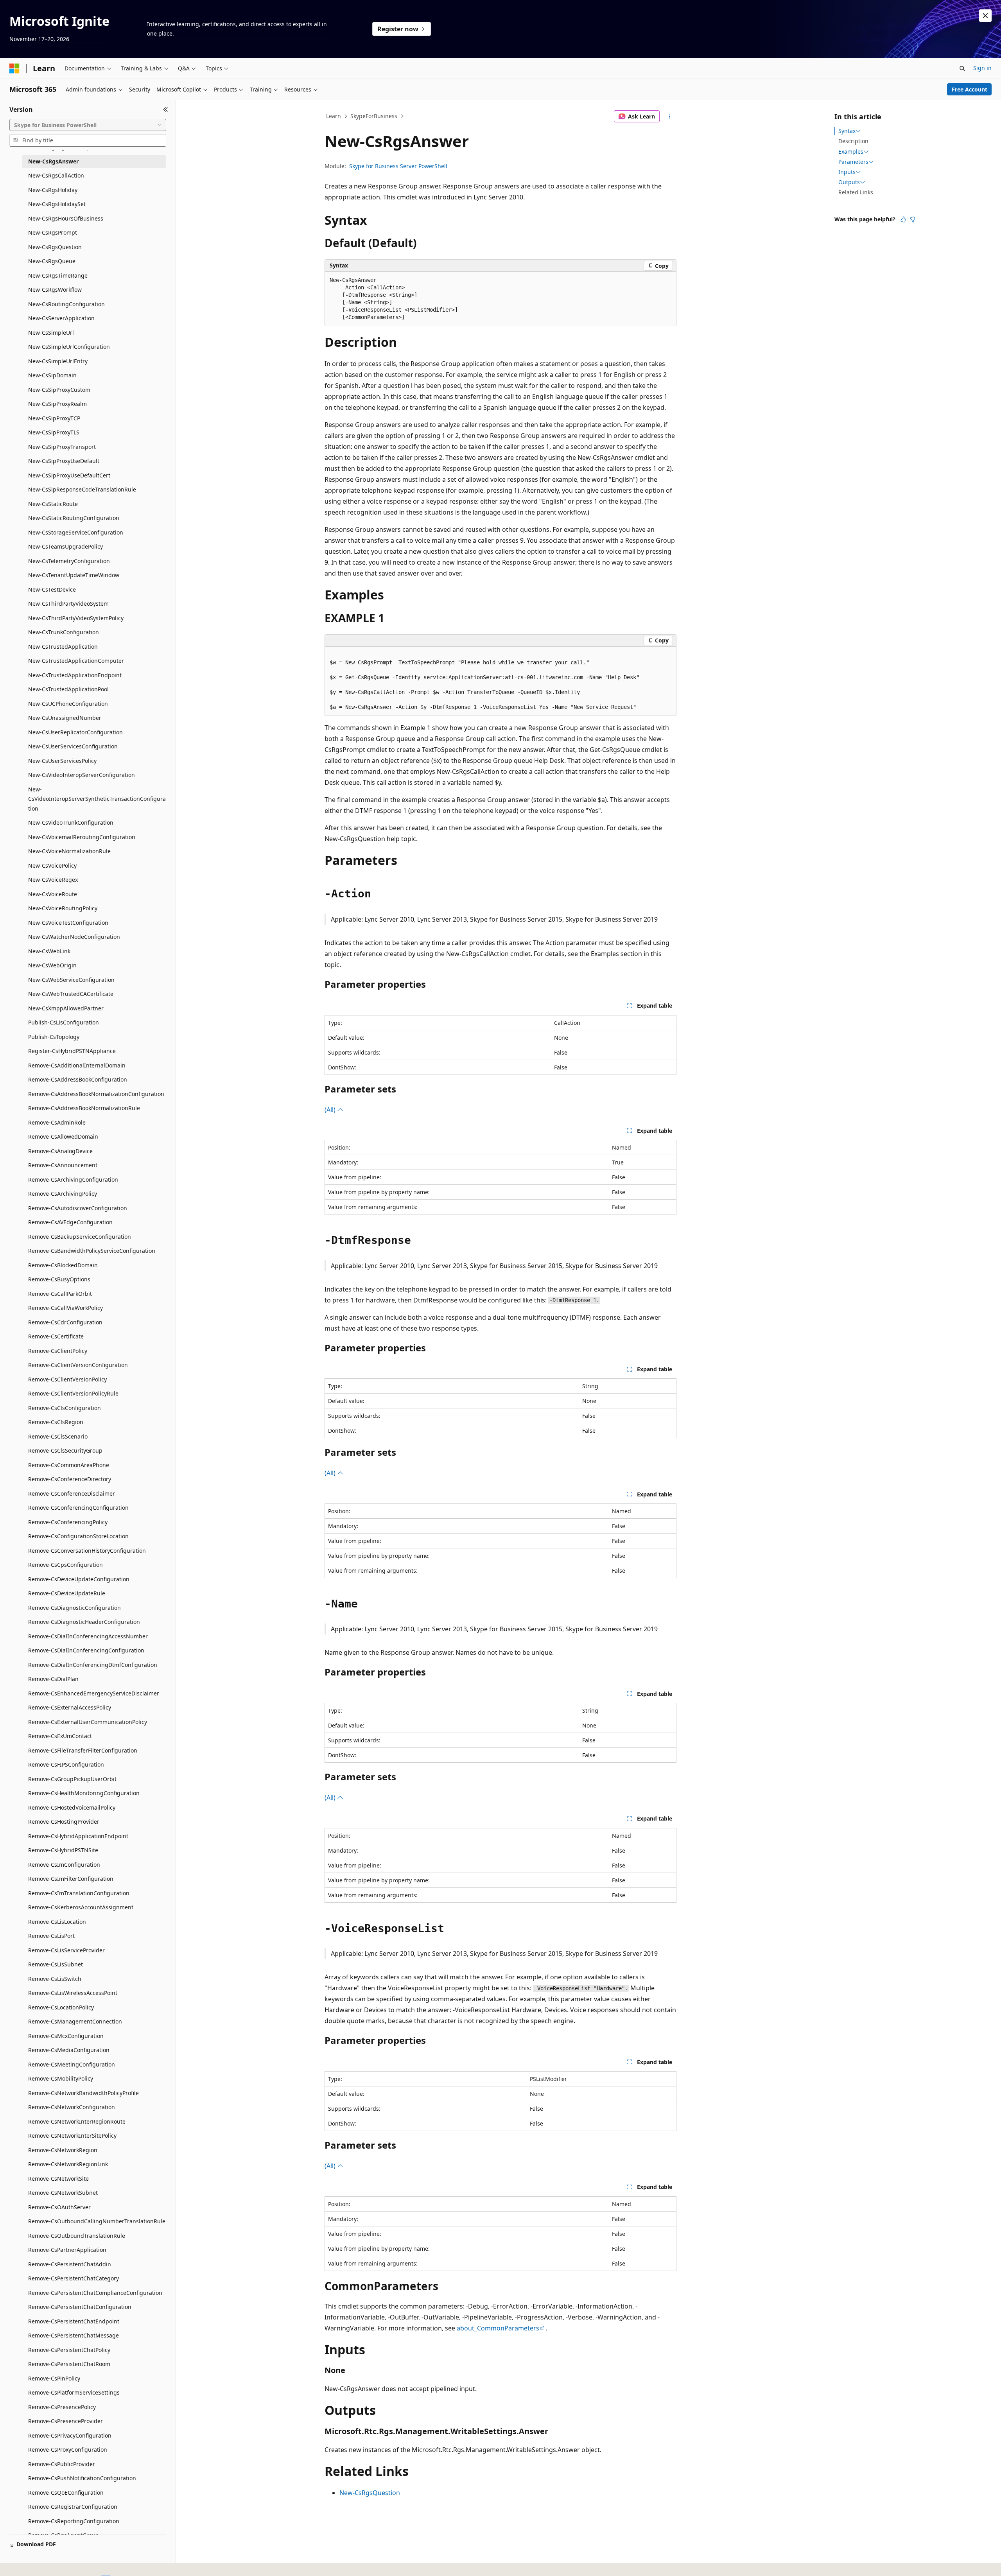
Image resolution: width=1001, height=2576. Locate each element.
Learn (334, 116)
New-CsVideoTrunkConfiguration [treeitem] (71, 822)
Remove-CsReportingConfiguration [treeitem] (74, 2521)
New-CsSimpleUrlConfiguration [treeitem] (69, 347)
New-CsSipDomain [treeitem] (52, 375)
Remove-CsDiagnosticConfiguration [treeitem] (74, 1608)
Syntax (847, 131)
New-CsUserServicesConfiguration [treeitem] (73, 746)
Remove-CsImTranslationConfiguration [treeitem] (79, 1893)
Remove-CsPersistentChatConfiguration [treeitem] (80, 2307)
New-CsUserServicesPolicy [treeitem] (62, 761)
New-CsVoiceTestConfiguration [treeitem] (68, 923)
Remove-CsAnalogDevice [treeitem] (60, 1151)
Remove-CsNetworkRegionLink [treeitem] (68, 2164)
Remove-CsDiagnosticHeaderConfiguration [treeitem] (84, 1622)
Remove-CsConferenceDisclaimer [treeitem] (72, 1493)
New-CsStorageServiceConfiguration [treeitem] (76, 532)
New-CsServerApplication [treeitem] (61, 318)
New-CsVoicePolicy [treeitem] (52, 866)
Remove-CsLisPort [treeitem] (51, 1936)
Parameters (853, 162)
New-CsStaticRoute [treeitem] (53, 504)
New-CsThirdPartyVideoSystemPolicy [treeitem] (76, 618)
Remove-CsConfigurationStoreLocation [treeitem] (78, 1536)
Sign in (982, 68)
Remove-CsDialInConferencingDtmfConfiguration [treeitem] (93, 1665)
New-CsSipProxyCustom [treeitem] (59, 390)
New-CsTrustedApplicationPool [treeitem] (68, 689)
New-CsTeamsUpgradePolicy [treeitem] (65, 546)
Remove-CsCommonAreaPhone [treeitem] (69, 1465)
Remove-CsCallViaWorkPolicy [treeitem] (65, 1308)
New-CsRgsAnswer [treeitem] (53, 161)
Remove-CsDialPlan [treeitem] (53, 1679)
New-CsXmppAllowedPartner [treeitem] (66, 1008)
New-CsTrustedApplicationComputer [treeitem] (76, 661)
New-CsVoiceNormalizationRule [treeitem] (69, 851)
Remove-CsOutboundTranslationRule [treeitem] (77, 2236)
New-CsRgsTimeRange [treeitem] (58, 275)
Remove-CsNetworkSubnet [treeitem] (63, 2193)
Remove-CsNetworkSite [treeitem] (58, 2179)
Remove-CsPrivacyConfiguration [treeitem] (70, 2435)
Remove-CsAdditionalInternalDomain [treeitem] (77, 1065)
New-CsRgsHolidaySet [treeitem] (57, 204)
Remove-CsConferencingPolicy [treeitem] (68, 1522)
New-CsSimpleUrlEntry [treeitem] (58, 361)
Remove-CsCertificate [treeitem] (56, 1336)
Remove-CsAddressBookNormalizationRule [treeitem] (84, 1108)
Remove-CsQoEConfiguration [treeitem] (66, 2493)
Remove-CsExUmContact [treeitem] (60, 1736)
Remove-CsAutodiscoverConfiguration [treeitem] (78, 1208)
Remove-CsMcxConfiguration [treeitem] (66, 2036)
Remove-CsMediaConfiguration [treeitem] (69, 2050)
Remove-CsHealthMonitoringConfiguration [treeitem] (84, 1793)
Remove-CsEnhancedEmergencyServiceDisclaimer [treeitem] (94, 1693)
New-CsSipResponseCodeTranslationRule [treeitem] (82, 489)
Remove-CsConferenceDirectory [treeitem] (70, 1479)
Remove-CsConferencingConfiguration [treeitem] (78, 1508)
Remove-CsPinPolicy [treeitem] (54, 2378)
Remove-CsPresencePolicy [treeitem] (62, 2407)
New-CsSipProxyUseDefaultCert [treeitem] (69, 475)
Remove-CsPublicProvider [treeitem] (62, 2464)
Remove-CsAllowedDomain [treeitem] (63, 1136)
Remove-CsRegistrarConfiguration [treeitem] (73, 2507)
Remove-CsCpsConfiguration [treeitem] (65, 1565)
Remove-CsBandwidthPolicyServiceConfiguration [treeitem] (92, 1251)
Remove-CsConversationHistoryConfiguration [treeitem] (87, 1551)
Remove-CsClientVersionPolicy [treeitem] (67, 1379)
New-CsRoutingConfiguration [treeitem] (66, 304)
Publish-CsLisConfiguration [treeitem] (64, 1022)
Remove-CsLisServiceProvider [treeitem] (66, 1950)
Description (853, 141)
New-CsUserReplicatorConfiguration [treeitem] (75, 732)
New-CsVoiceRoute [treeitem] (53, 894)
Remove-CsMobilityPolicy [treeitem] (61, 2078)
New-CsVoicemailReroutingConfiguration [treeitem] (82, 837)
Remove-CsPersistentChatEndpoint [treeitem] (74, 2321)
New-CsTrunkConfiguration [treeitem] (64, 632)
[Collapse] (166, 109)
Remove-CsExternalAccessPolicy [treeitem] (70, 1707)
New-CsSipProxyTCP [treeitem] (54, 418)
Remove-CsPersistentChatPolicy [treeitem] (69, 2350)
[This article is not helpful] (913, 219)
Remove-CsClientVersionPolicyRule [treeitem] (73, 1393)
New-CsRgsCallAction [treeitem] (56, 175)
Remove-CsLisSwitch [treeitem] (55, 1979)
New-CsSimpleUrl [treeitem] (51, 333)
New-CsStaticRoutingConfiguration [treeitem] (74, 518)
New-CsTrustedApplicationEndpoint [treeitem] (75, 675)
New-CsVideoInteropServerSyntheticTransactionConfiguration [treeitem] (97, 799)
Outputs (849, 182)
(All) (331, 1110)
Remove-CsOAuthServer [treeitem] (59, 2207)
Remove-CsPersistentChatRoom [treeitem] (69, 2364)
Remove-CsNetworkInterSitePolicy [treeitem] (72, 2136)
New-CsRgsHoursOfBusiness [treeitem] (66, 218)
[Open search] (962, 68)
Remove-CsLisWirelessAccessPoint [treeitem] (73, 1993)
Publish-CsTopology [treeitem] (54, 1037)
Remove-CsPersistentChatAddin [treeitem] (70, 2264)
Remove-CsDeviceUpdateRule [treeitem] (67, 1593)
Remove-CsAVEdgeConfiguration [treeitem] (70, 1222)
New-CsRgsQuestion (370, 2493)
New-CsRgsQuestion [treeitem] (55, 247)
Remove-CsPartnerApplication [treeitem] (67, 2250)
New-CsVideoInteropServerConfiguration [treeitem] (82, 775)
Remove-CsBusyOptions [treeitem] (59, 1279)
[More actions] (670, 117)
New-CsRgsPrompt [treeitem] (53, 232)
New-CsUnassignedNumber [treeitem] (65, 718)
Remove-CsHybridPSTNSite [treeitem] (63, 1850)
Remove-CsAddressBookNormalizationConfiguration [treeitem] (96, 1094)
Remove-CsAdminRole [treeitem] (57, 1122)
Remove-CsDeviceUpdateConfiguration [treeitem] (79, 1579)
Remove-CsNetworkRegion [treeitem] (63, 2150)
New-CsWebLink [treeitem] (49, 951)
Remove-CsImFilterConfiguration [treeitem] (71, 1879)
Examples (851, 152)
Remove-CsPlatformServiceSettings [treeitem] (74, 2392)
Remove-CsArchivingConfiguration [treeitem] (73, 1179)
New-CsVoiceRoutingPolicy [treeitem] (63, 908)
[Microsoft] (14, 68)
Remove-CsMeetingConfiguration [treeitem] (72, 2064)
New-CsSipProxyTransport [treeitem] (62, 447)
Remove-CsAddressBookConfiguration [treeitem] (78, 1079)
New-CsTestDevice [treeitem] (52, 589)
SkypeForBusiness (374, 116)
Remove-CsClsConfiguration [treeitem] (65, 1408)
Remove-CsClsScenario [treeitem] (58, 1436)
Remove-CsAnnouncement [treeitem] (63, 1165)
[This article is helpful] (903, 219)
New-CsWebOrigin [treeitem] (52, 965)
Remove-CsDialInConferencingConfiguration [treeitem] (86, 1650)
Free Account (970, 89)
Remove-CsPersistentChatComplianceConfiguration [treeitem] (95, 2293)
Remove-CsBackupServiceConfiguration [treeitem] (80, 1237)
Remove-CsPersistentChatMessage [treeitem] (74, 2335)
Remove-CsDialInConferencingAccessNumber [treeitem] (88, 1636)
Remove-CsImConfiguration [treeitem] (64, 1865)
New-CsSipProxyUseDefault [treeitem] (64, 461)
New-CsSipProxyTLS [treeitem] (54, 432)
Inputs (847, 172)
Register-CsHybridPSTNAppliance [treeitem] (72, 1051)
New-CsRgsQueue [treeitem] (52, 261)
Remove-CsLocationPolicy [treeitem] (61, 2007)
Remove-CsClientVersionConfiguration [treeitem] (78, 1365)
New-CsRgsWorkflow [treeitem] (55, 290)
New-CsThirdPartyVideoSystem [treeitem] (68, 604)
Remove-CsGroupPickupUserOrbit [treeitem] (72, 1779)
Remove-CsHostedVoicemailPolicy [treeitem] (72, 1807)
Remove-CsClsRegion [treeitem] (56, 1422)
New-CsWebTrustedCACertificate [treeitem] (71, 994)
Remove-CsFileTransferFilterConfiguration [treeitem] (83, 1750)
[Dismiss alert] (985, 16)
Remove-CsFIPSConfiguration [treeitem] (66, 1764)
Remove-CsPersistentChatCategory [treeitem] (74, 2278)
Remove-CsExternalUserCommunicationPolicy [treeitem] (88, 1722)
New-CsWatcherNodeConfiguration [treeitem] (74, 937)
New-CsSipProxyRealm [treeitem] (57, 404)
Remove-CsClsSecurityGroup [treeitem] (65, 1450)
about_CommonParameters (498, 2328)
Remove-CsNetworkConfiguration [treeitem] (72, 2107)
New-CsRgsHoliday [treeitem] (53, 190)
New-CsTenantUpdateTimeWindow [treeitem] (74, 575)
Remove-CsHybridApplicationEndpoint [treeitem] (78, 1836)
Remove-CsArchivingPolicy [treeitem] (63, 1194)
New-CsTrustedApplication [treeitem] (63, 647)
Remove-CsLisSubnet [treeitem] (56, 1964)
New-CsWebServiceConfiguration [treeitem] (71, 980)
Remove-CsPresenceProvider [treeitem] (65, 2421)
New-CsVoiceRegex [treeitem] (53, 880)
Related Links (856, 192)
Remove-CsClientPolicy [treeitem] (58, 1351)
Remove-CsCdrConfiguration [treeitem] (65, 1322)
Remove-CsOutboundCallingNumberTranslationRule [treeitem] (97, 2221)
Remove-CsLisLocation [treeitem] (57, 1922)
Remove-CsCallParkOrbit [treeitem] (60, 1294)
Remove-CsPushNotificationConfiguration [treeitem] (82, 2478)
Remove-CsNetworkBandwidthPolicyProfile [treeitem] (83, 2093)
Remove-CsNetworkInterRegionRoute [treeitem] (77, 2121)
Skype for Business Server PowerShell (398, 166)
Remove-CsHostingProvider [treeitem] (64, 1822)
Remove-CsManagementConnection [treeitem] (75, 2021)
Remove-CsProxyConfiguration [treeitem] (68, 2450)
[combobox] (88, 125)
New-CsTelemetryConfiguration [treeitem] (69, 561)
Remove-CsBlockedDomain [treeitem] (63, 1265)
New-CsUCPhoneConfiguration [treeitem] (68, 704)
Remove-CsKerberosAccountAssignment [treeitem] (81, 1907)
